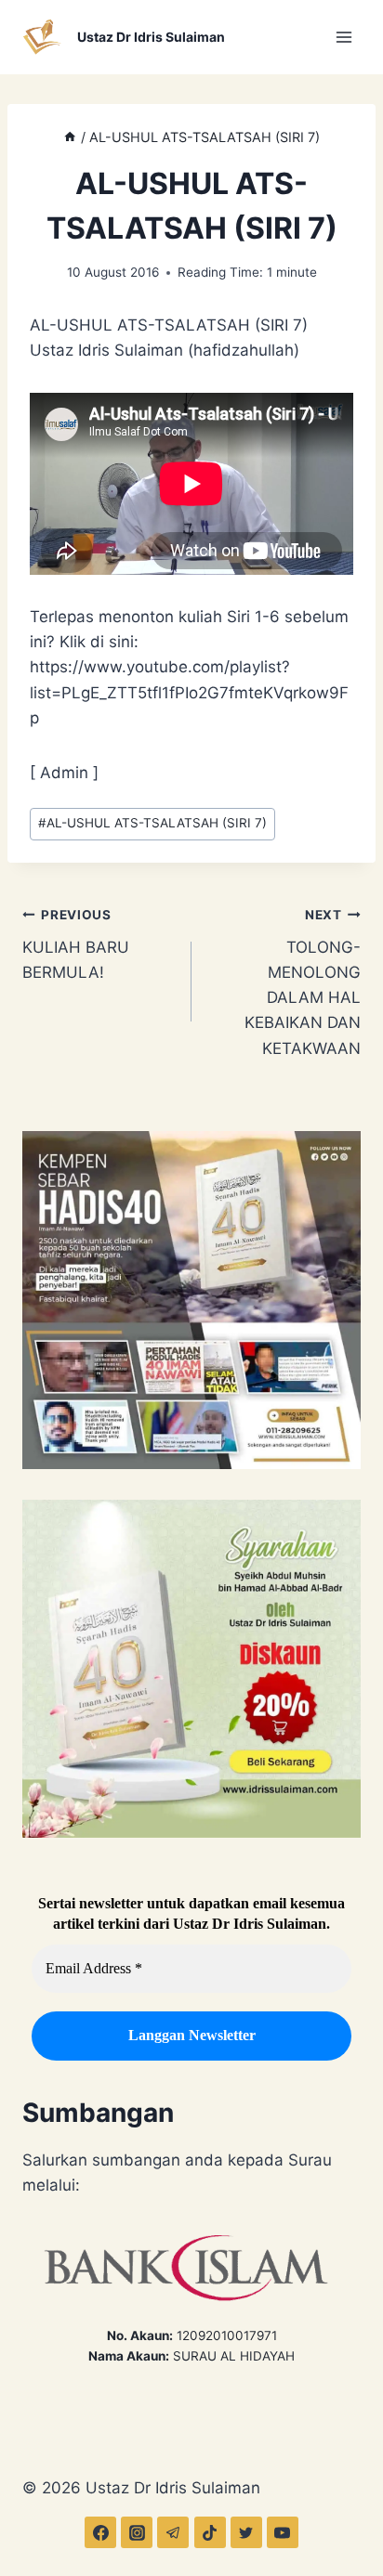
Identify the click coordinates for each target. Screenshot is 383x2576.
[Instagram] (137, 2532)
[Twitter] (246, 2532)
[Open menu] (343, 37)
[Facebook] (100, 2532)
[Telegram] (173, 2532)
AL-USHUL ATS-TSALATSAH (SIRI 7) (152, 823)
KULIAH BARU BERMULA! (76, 944)
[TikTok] (210, 2532)
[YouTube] (283, 2532)
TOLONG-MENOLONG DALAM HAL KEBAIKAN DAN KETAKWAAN (303, 982)
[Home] (70, 137)
